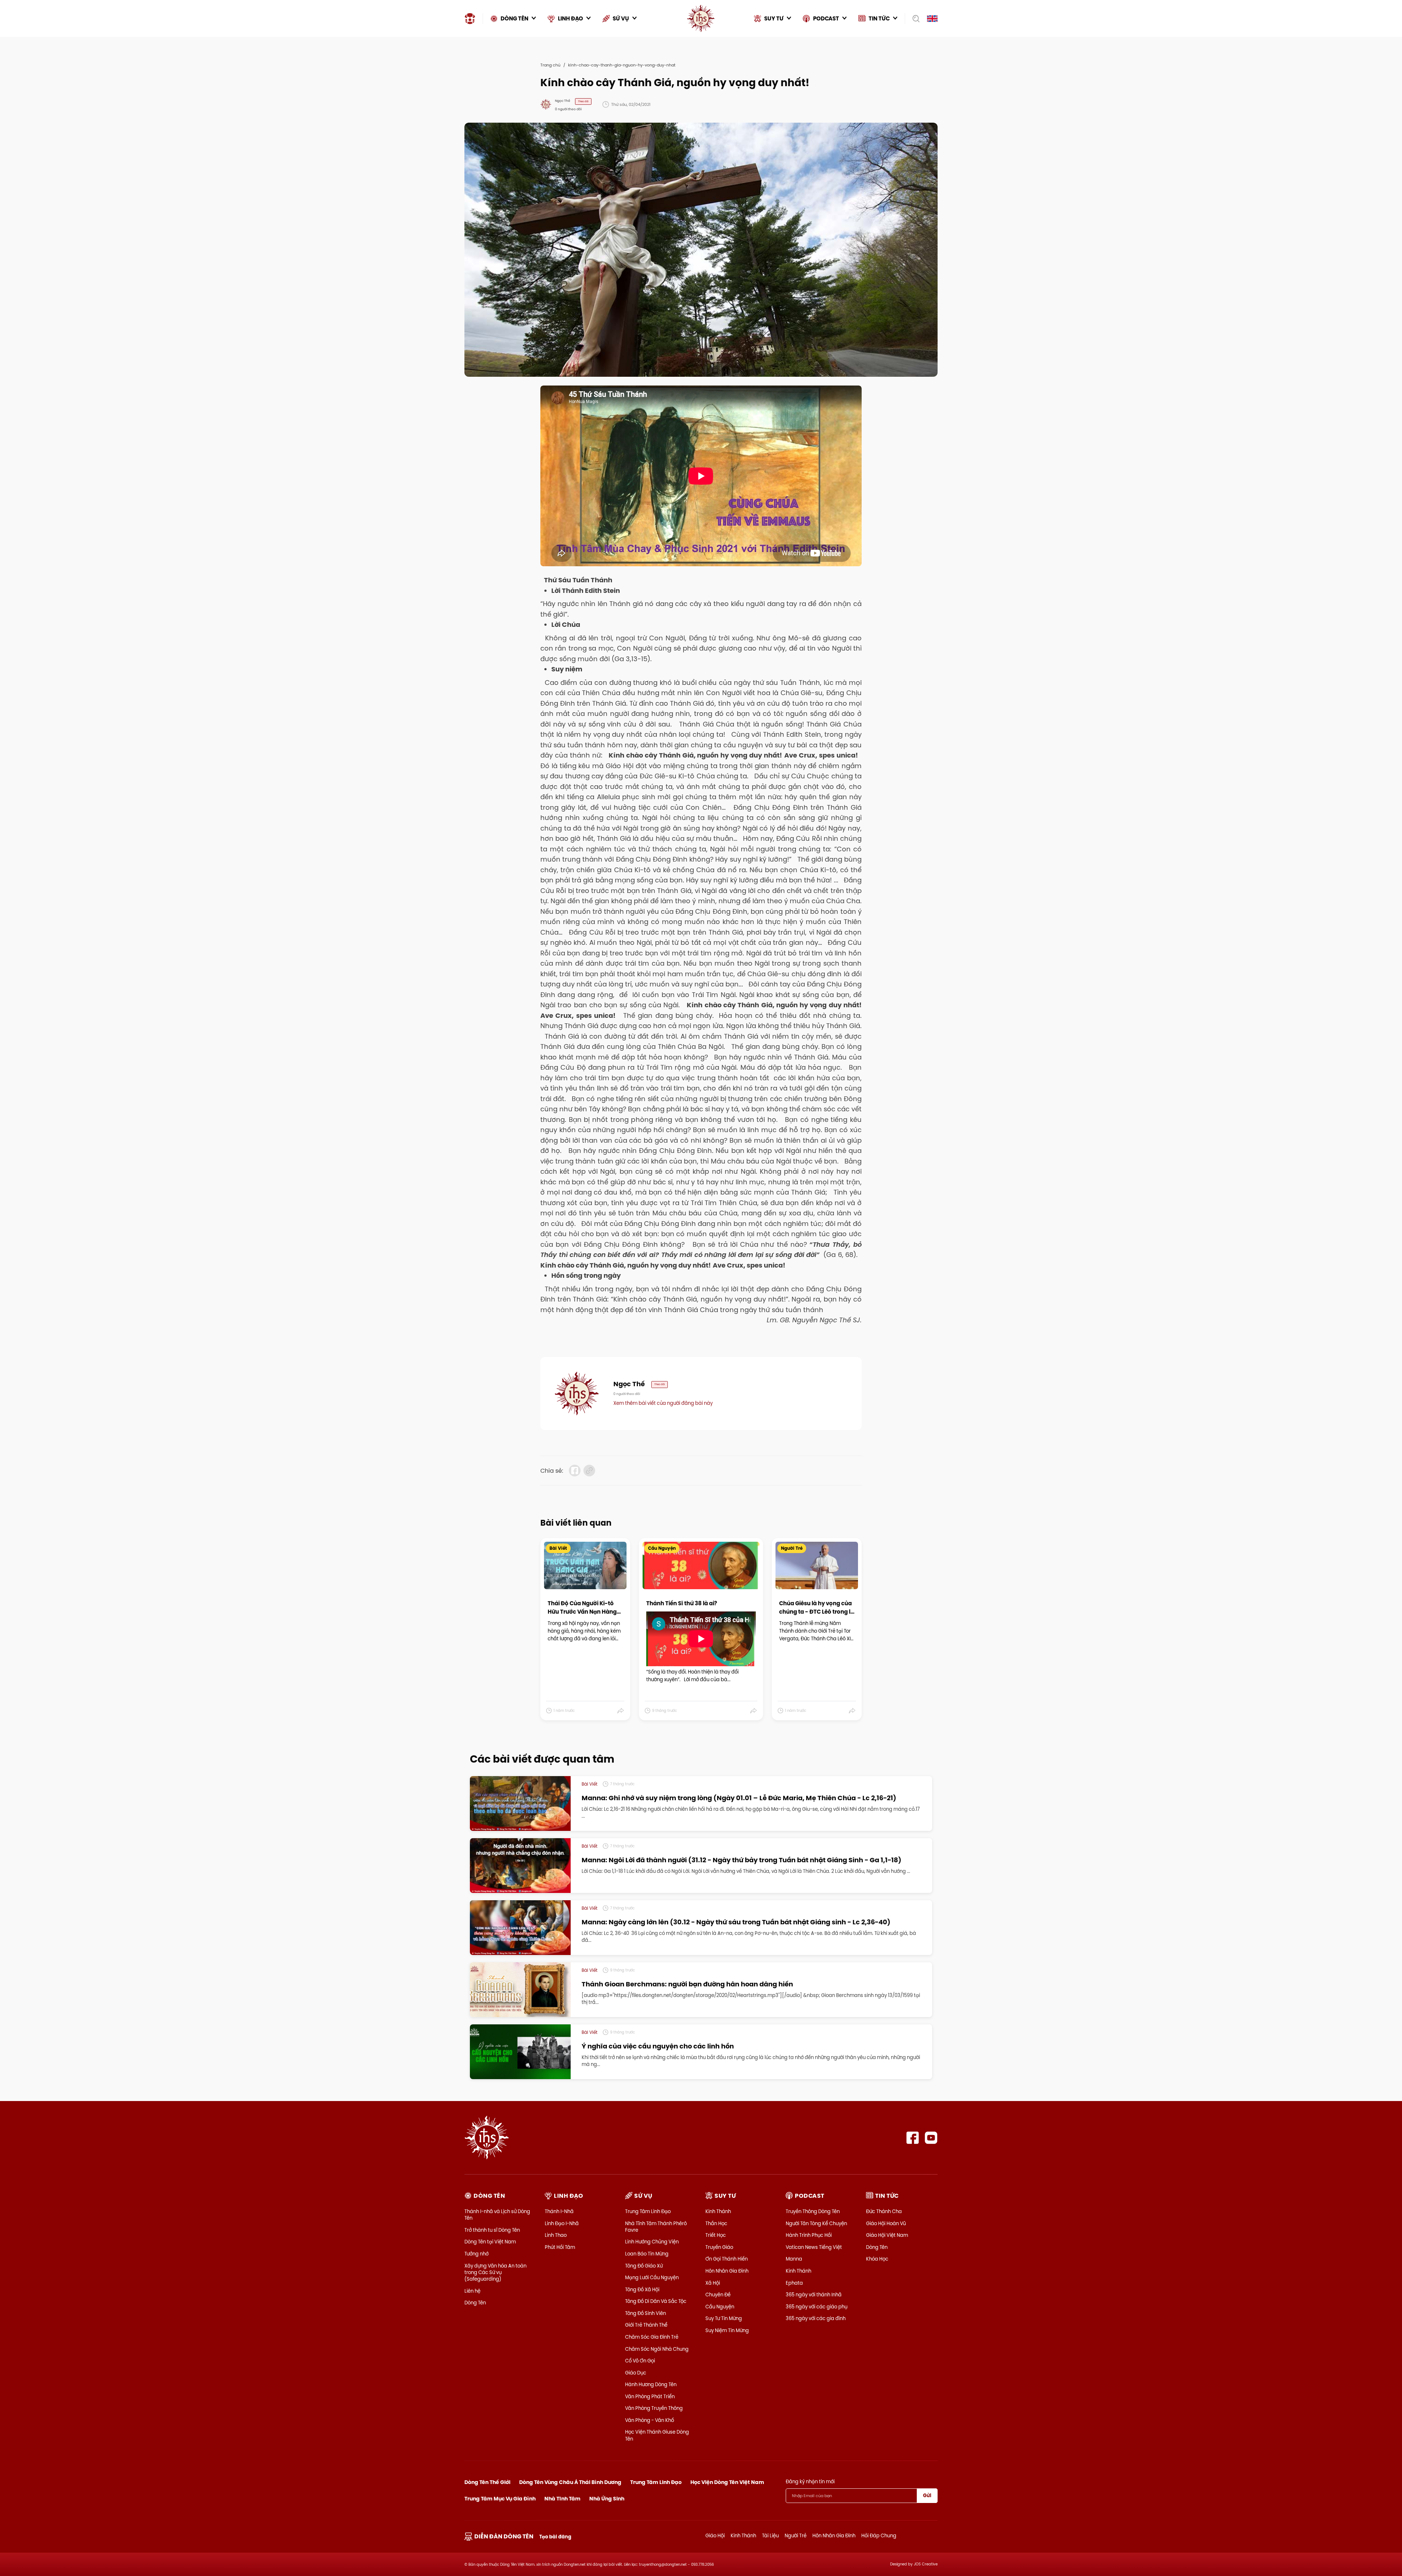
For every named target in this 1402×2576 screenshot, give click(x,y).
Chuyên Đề (718, 2295)
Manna (794, 2259)
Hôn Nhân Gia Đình (727, 2271)
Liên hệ (472, 2291)
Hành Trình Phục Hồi (809, 2235)
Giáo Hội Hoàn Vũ (886, 2223)
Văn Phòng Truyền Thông (654, 2408)
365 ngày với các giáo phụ (817, 2307)
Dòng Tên (475, 2303)
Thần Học (716, 2223)
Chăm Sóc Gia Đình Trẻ (652, 2337)
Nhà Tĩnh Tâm (562, 2499)
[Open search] (914, 19)
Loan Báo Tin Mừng (647, 2254)
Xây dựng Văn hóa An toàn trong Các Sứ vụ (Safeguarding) (495, 2272)
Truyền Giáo (719, 2247)
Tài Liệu (770, 2535)
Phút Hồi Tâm (560, 2247)
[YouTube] (931, 2138)
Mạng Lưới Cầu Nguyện (652, 2277)
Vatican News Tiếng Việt (814, 2247)
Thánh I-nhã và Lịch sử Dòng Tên (497, 2215)
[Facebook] (913, 2138)
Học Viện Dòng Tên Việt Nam (727, 2482)
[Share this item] (621, 1711)
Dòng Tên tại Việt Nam (490, 2242)
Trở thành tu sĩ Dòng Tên (492, 2230)
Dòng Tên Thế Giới (487, 2482)
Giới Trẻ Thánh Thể (646, 2325)
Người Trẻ (796, 2535)
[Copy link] (589, 1471)
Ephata (794, 2283)
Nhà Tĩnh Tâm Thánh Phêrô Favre (656, 2227)
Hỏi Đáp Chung (879, 2535)
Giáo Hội (715, 2535)
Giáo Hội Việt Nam (887, 2235)
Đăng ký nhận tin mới (810, 2481)
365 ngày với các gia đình (816, 2318)
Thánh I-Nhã (559, 2211)
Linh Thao (556, 2235)
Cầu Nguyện (720, 2307)
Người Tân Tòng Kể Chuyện (816, 2223)
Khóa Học (877, 2259)
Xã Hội (713, 2283)
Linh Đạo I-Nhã (562, 2223)
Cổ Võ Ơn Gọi (640, 2361)
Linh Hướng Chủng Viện (652, 2242)
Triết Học (716, 2235)
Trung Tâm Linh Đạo (648, 2211)
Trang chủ (550, 65)
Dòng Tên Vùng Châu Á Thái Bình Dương (570, 2482)
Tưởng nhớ (476, 2254)
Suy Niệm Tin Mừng (727, 2330)
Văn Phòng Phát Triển (650, 2396)
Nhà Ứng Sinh (607, 2499)
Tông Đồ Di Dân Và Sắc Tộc (656, 2301)
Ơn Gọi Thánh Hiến (727, 2259)
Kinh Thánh (718, 2211)
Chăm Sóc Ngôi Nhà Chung (657, 2349)
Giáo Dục (636, 2373)
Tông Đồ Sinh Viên (646, 2313)
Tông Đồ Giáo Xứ (644, 2266)
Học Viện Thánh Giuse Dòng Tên (657, 2435)
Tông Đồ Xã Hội (642, 2289)
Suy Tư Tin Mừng (724, 2318)
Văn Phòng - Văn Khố (650, 2420)
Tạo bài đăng (555, 2537)
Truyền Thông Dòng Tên (813, 2211)
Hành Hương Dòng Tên (651, 2384)
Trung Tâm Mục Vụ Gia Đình (500, 2499)
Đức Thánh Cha (884, 2211)
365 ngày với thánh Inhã (814, 2295)
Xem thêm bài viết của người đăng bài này (663, 1403)
